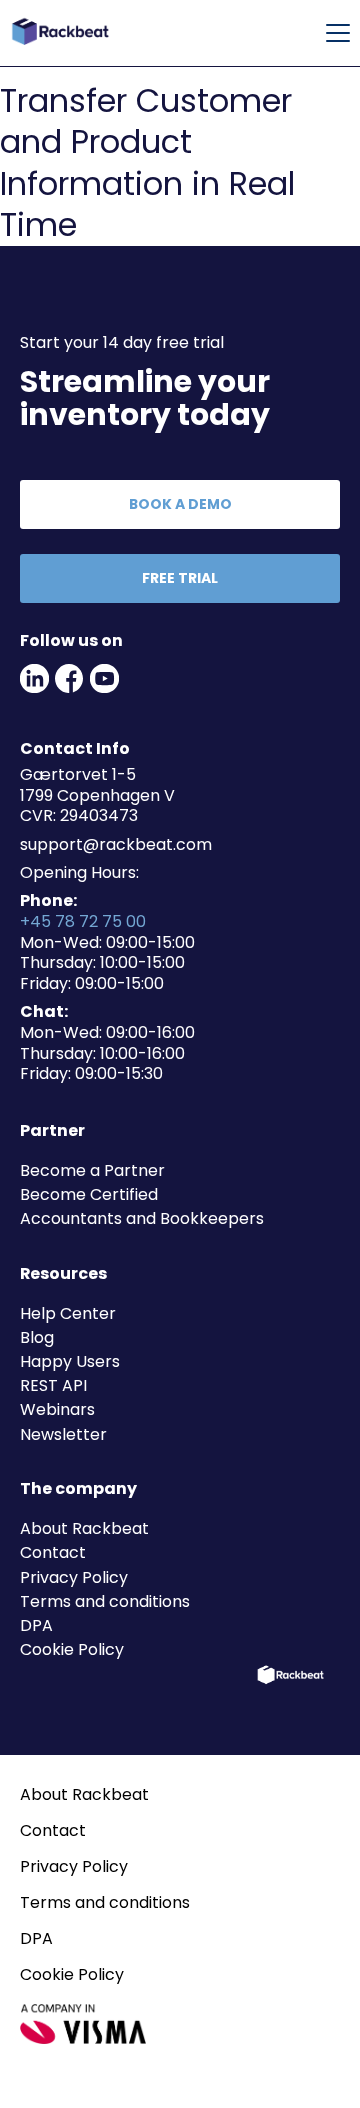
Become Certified (89, 1194)
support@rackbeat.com (116, 844)
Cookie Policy (72, 1649)
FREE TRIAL (180, 578)
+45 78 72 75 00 (83, 921)
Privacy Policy (74, 1577)
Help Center (68, 1313)
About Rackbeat (84, 1528)
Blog (37, 1337)
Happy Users (70, 1361)
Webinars (57, 1409)
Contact (53, 1552)
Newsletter (63, 1434)
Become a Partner (92, 1170)
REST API (53, 1385)
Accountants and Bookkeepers (142, 1218)
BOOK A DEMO (180, 504)
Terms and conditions (105, 1601)
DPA (36, 1625)
